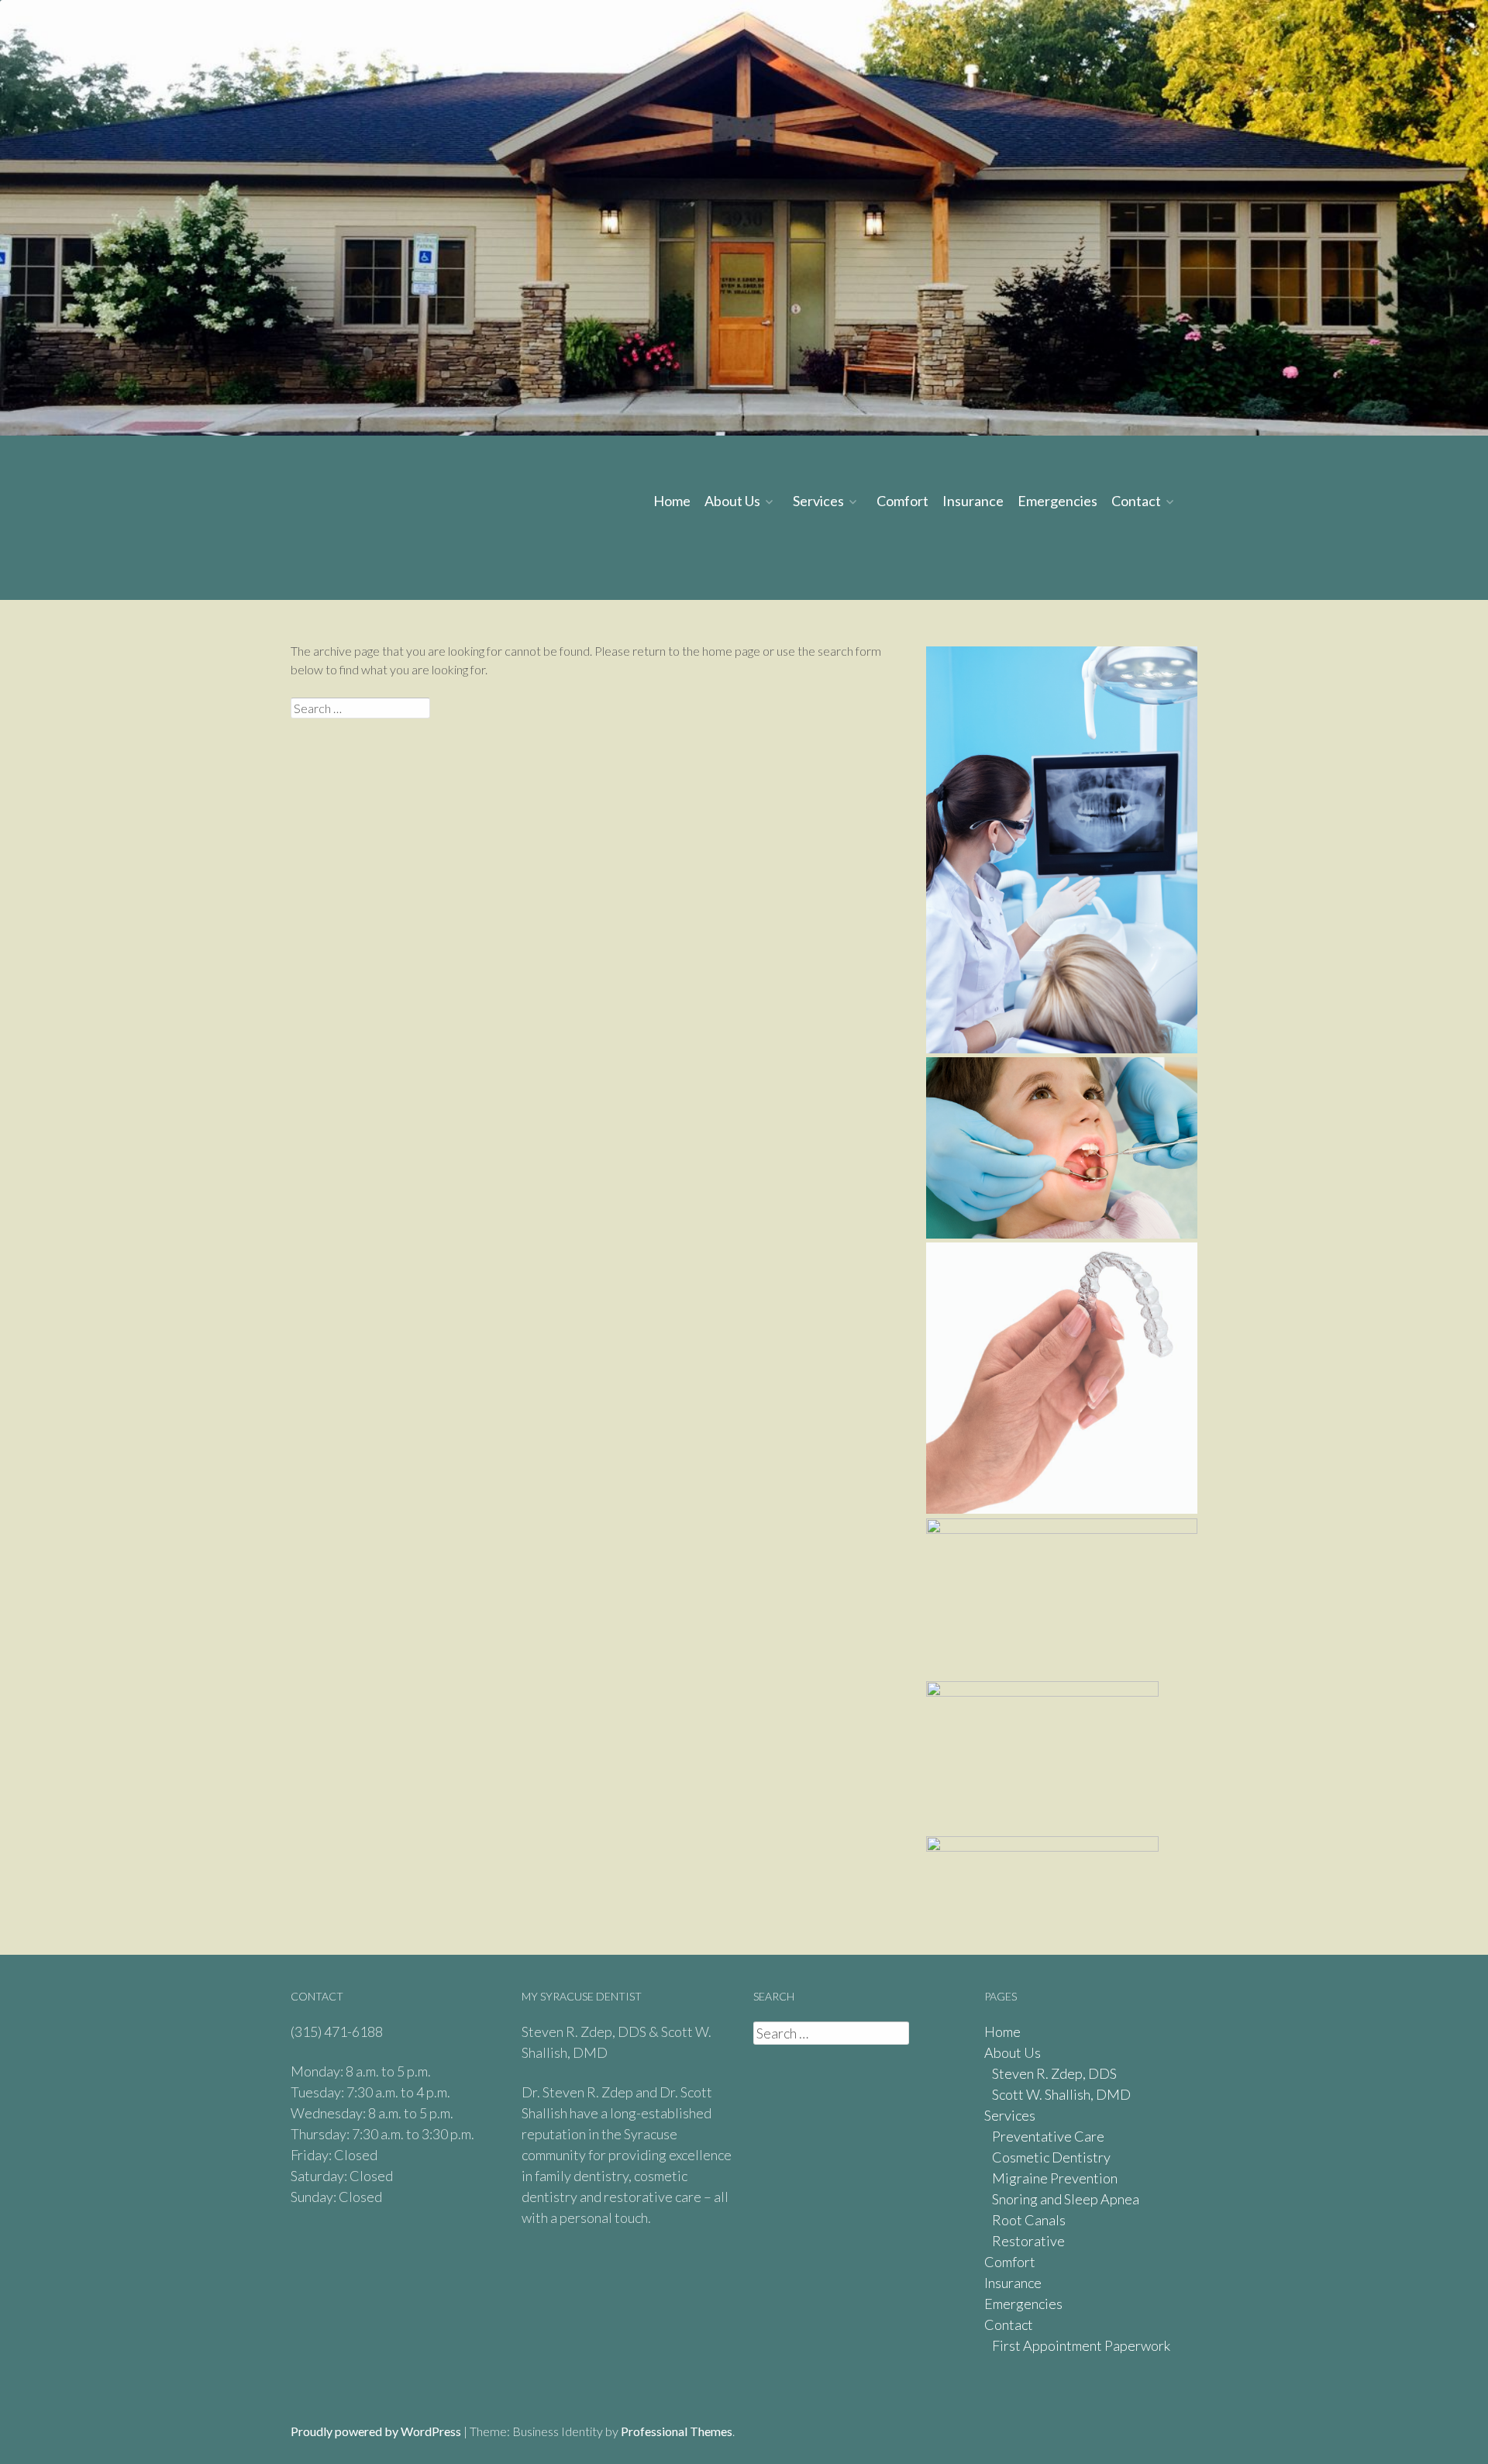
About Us (732, 501)
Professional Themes (677, 2431)
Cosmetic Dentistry (1051, 2157)
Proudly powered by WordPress (376, 2431)
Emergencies (1057, 501)
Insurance (973, 501)
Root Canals (1029, 2220)
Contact (1136, 501)
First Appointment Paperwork (1081, 2345)
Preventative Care (1048, 2136)
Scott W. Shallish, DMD (1061, 2094)
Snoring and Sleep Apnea (1066, 2199)
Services (818, 501)
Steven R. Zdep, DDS (1054, 2073)
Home (672, 501)
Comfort (902, 501)
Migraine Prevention (1055, 2178)
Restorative (1028, 2241)
